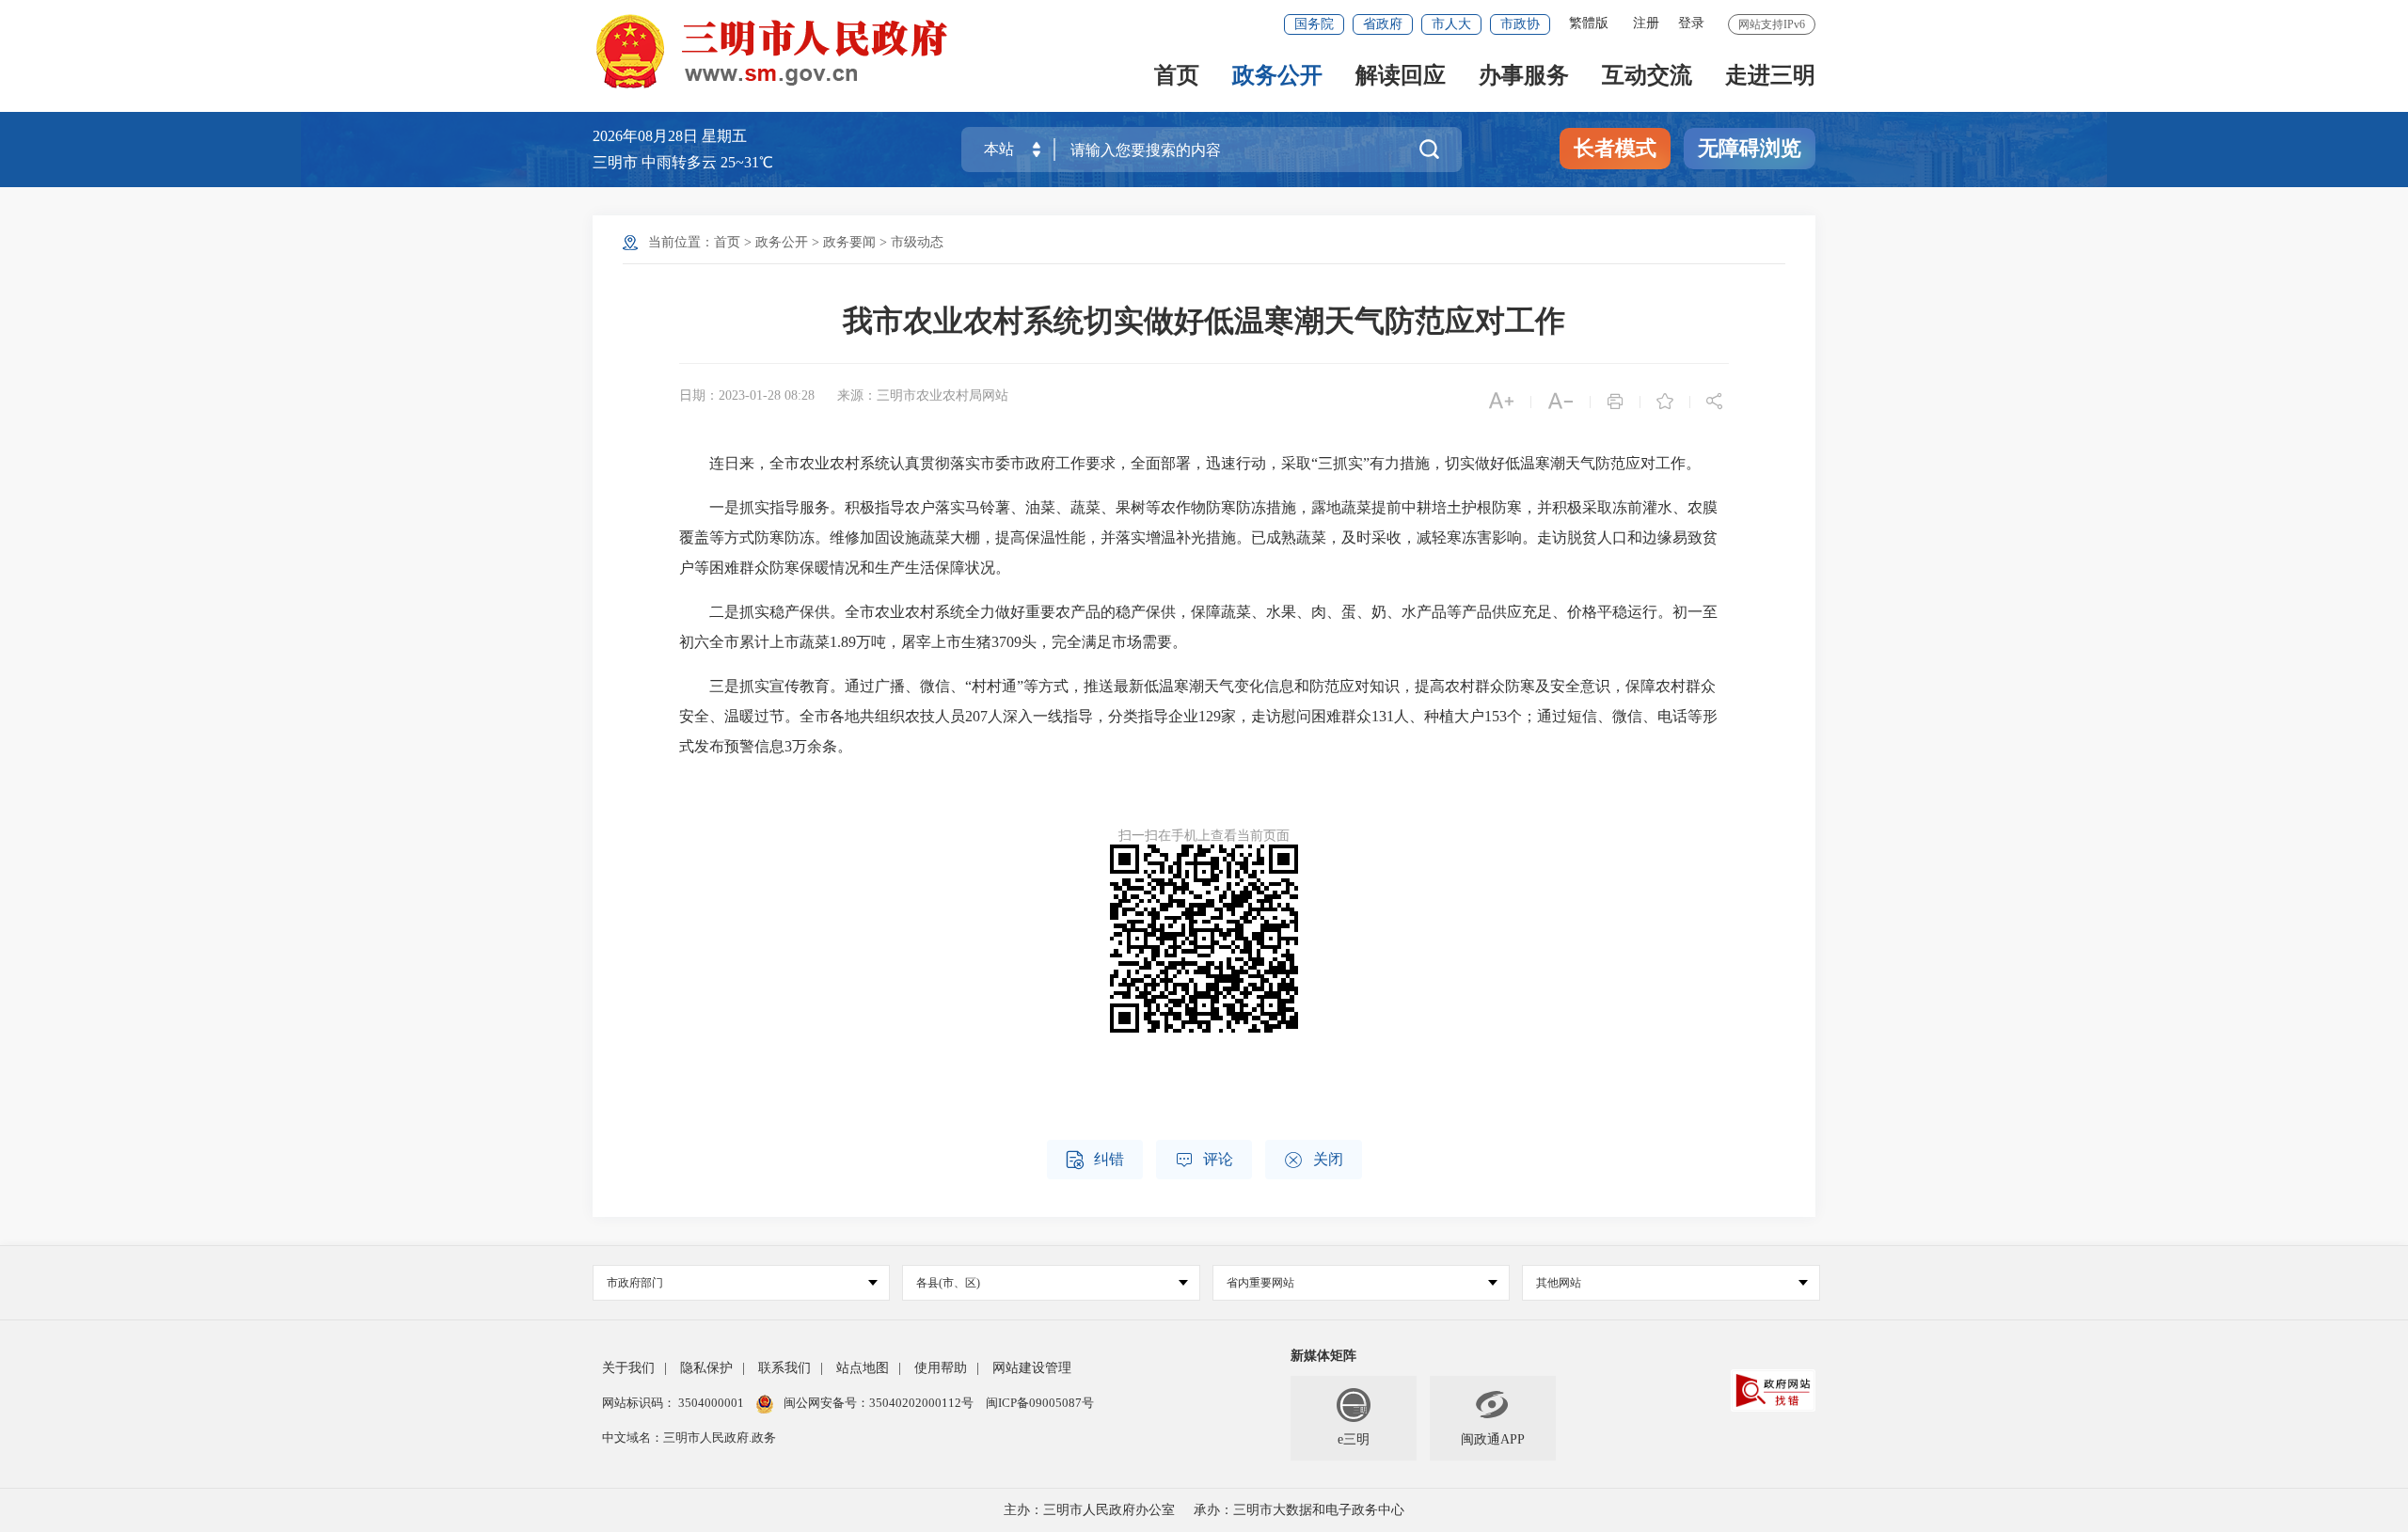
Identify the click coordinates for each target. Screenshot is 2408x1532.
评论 (1204, 1160)
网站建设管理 (1032, 1368)
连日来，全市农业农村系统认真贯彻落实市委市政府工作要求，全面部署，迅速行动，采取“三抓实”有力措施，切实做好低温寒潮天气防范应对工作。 (1190, 463)
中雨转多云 (679, 162)
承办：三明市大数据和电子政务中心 (1299, 1510)
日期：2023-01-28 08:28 (747, 395)
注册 (1646, 23)
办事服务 (1524, 77)
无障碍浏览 (1750, 148)
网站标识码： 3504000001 (674, 1403)
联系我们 (784, 1368)
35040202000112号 (923, 1403)
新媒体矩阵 (1323, 1356)
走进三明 (1770, 77)
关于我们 (628, 1368)
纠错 (1095, 1160)
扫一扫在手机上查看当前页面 (1204, 836)
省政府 (1383, 24)
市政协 (1520, 24)
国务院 (1314, 24)
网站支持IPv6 (1772, 24)
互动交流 (1647, 77)
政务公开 (1277, 77)
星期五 (724, 136)
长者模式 (1615, 148)
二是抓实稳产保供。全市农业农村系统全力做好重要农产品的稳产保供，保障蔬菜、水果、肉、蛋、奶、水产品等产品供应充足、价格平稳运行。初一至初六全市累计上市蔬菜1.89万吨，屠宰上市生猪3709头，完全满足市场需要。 (1198, 627)
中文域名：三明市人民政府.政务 (689, 1437)
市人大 (1451, 24)
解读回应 (1401, 77)
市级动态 (917, 242)
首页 (1177, 77)
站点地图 (863, 1368)
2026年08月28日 (647, 136)
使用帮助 (941, 1368)
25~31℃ (747, 162)
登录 (1691, 23)
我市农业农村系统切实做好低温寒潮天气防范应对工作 (1204, 321)
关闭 (1314, 1160)
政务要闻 (849, 242)
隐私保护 (706, 1368)
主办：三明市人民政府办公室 (1089, 1510)
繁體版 (1589, 23)
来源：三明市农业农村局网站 (923, 395)
